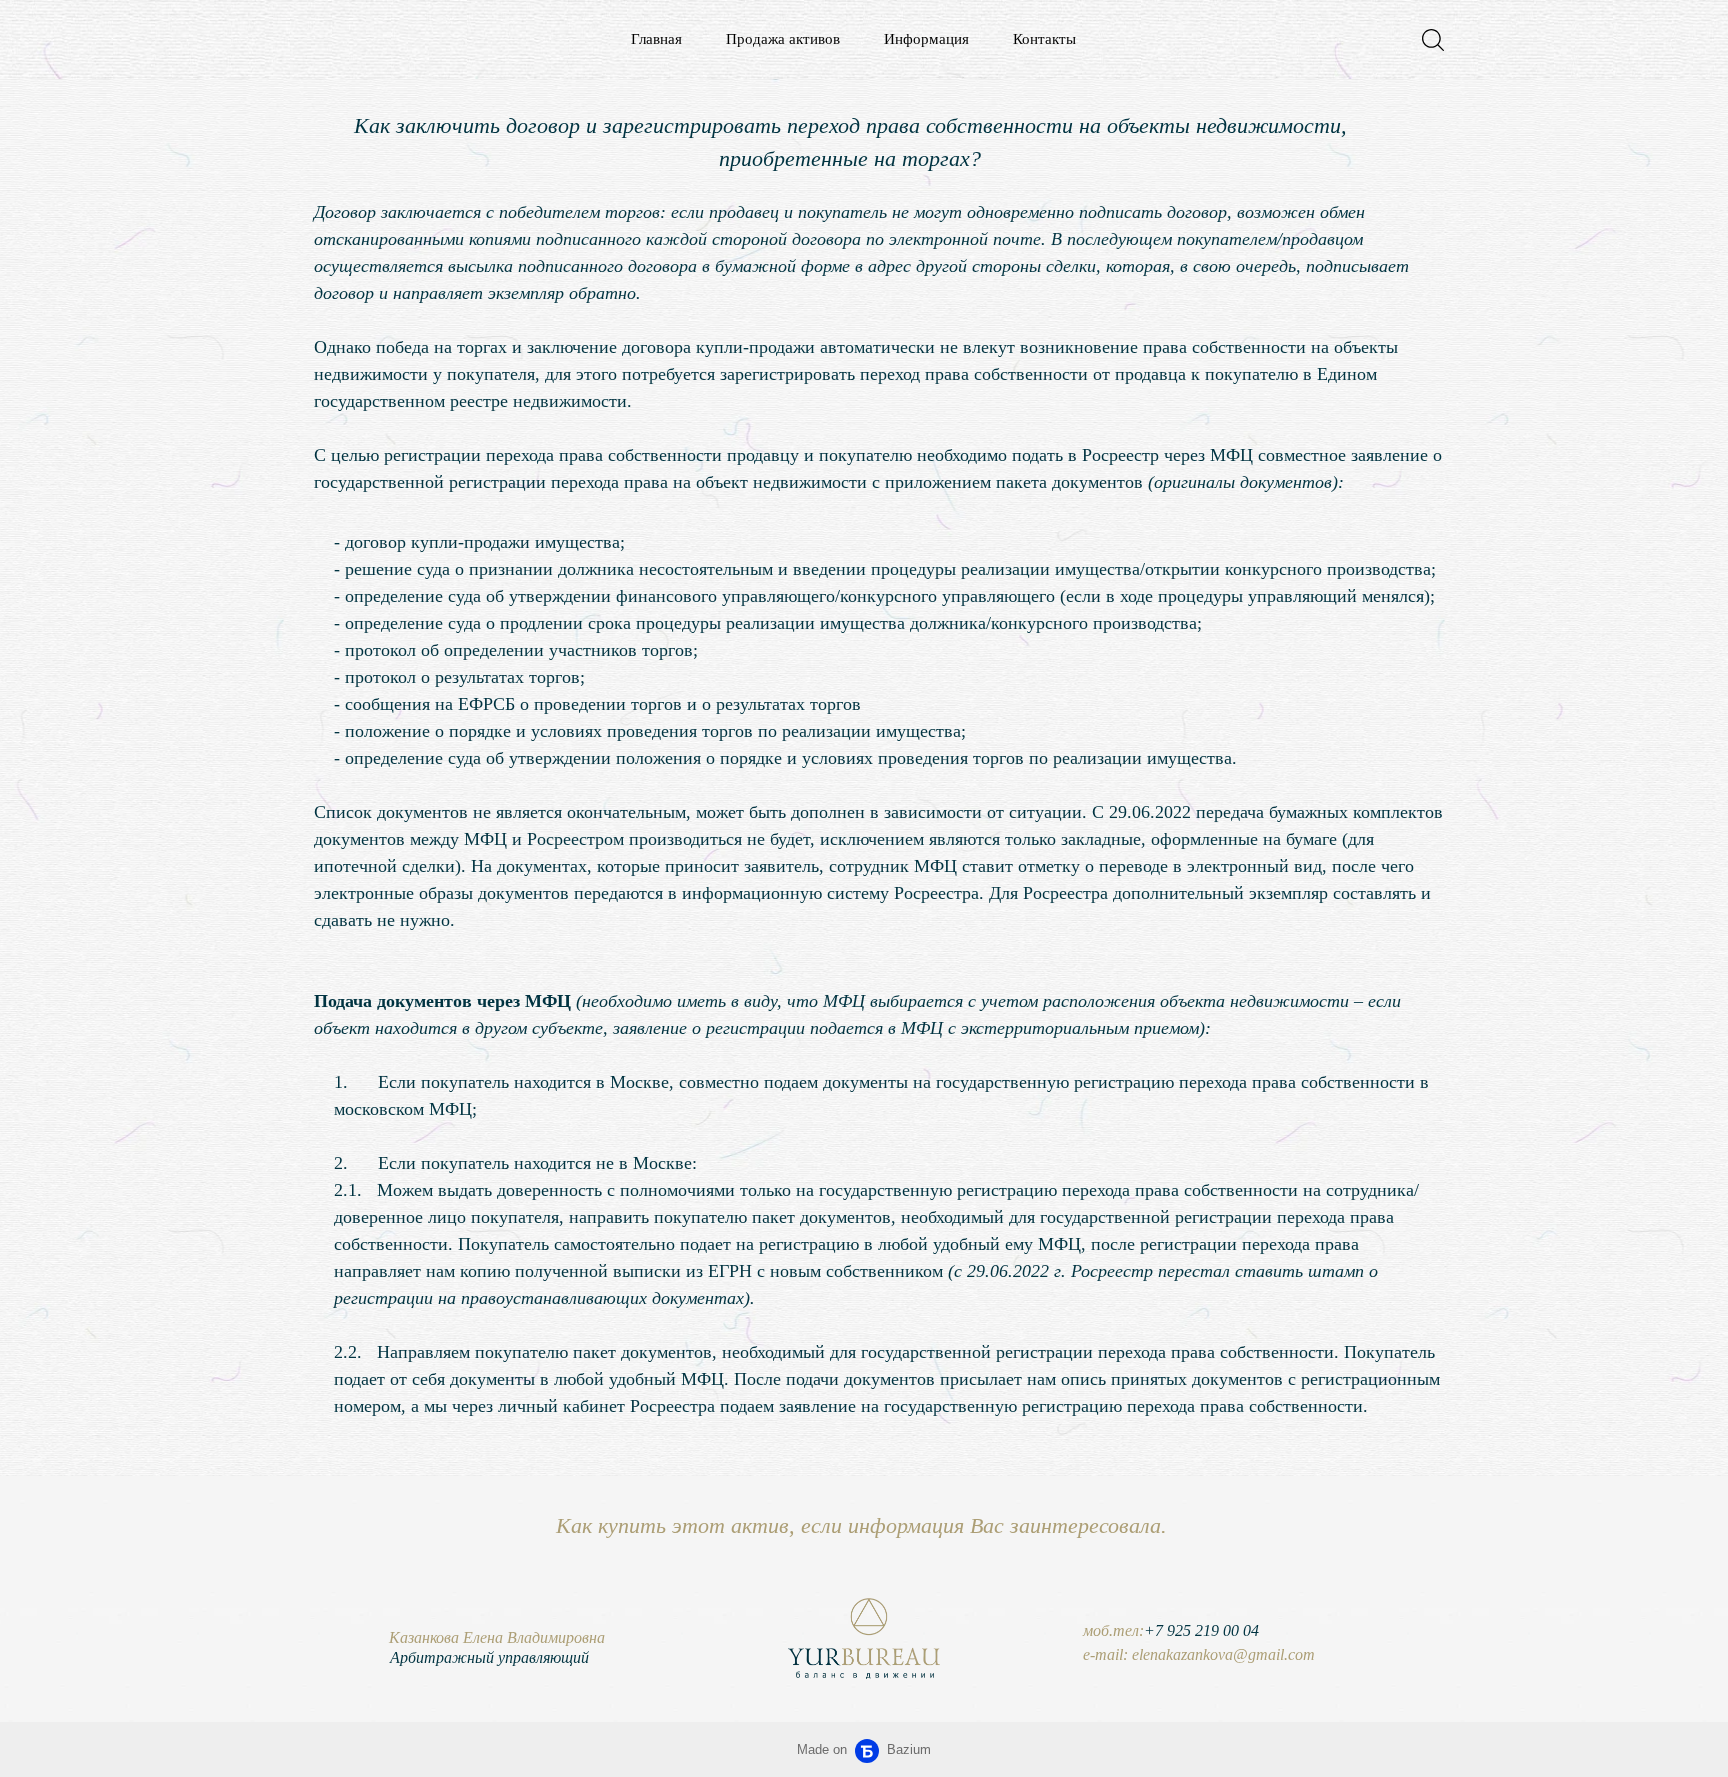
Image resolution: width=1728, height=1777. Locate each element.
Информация (926, 39)
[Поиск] (1433, 40)
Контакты (1044, 39)
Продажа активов (783, 39)
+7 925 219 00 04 (1201, 1630)
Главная (656, 39)
